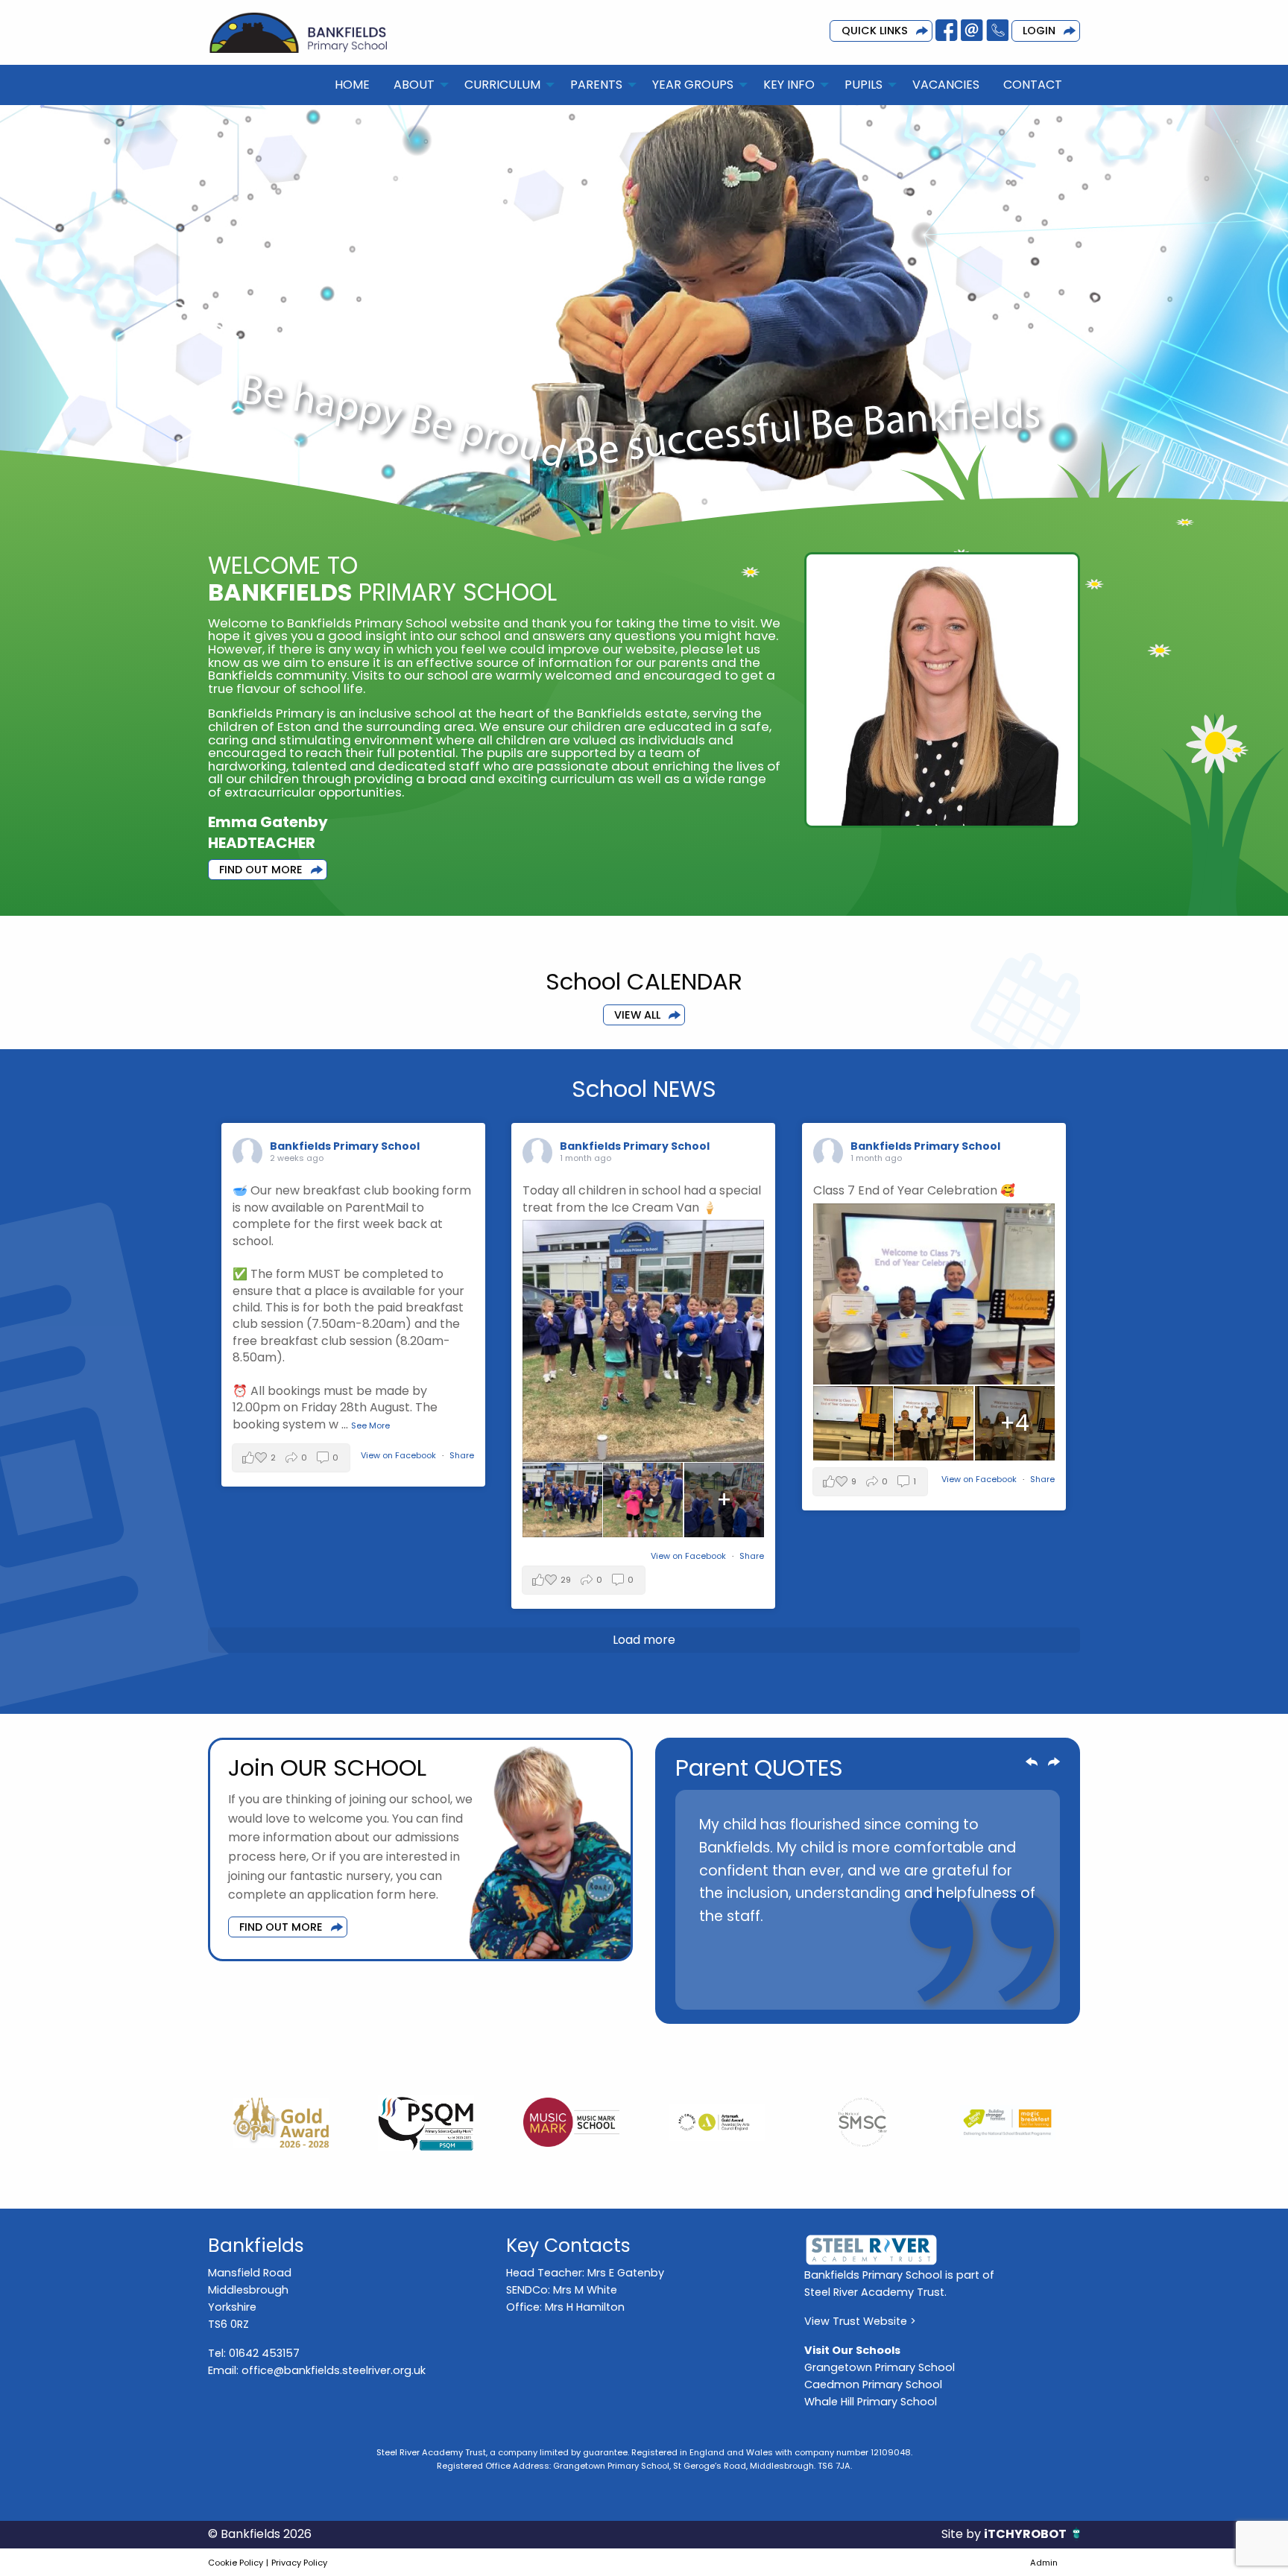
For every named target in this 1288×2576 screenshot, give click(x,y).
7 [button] (901, 1990)
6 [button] (879, 1990)
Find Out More (261, 870)
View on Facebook (400, 1455)
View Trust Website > (860, 2321)
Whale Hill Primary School (871, 2402)
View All (637, 1015)
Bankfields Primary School (345, 1146)
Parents (596, 85)
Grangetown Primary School (880, 2367)
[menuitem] (352, 85)
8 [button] (924, 1990)
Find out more (281, 1927)
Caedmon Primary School (873, 2384)
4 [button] (834, 1990)
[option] (868, 1877)
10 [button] (968, 1990)
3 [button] (812, 1990)
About (414, 85)
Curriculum (502, 85)
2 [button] (789, 1990)
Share (462, 1455)
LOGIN (1039, 31)
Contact (1033, 85)
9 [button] (946, 1990)
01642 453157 (264, 2353)
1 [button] (767, 1990)
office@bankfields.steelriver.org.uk (334, 2370)
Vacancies (946, 85)
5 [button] (856, 1990)
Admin (1044, 2563)
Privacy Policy (299, 2563)
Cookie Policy (236, 2563)
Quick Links (875, 31)
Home (352, 85)
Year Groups (693, 85)
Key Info (789, 85)
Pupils (864, 85)
